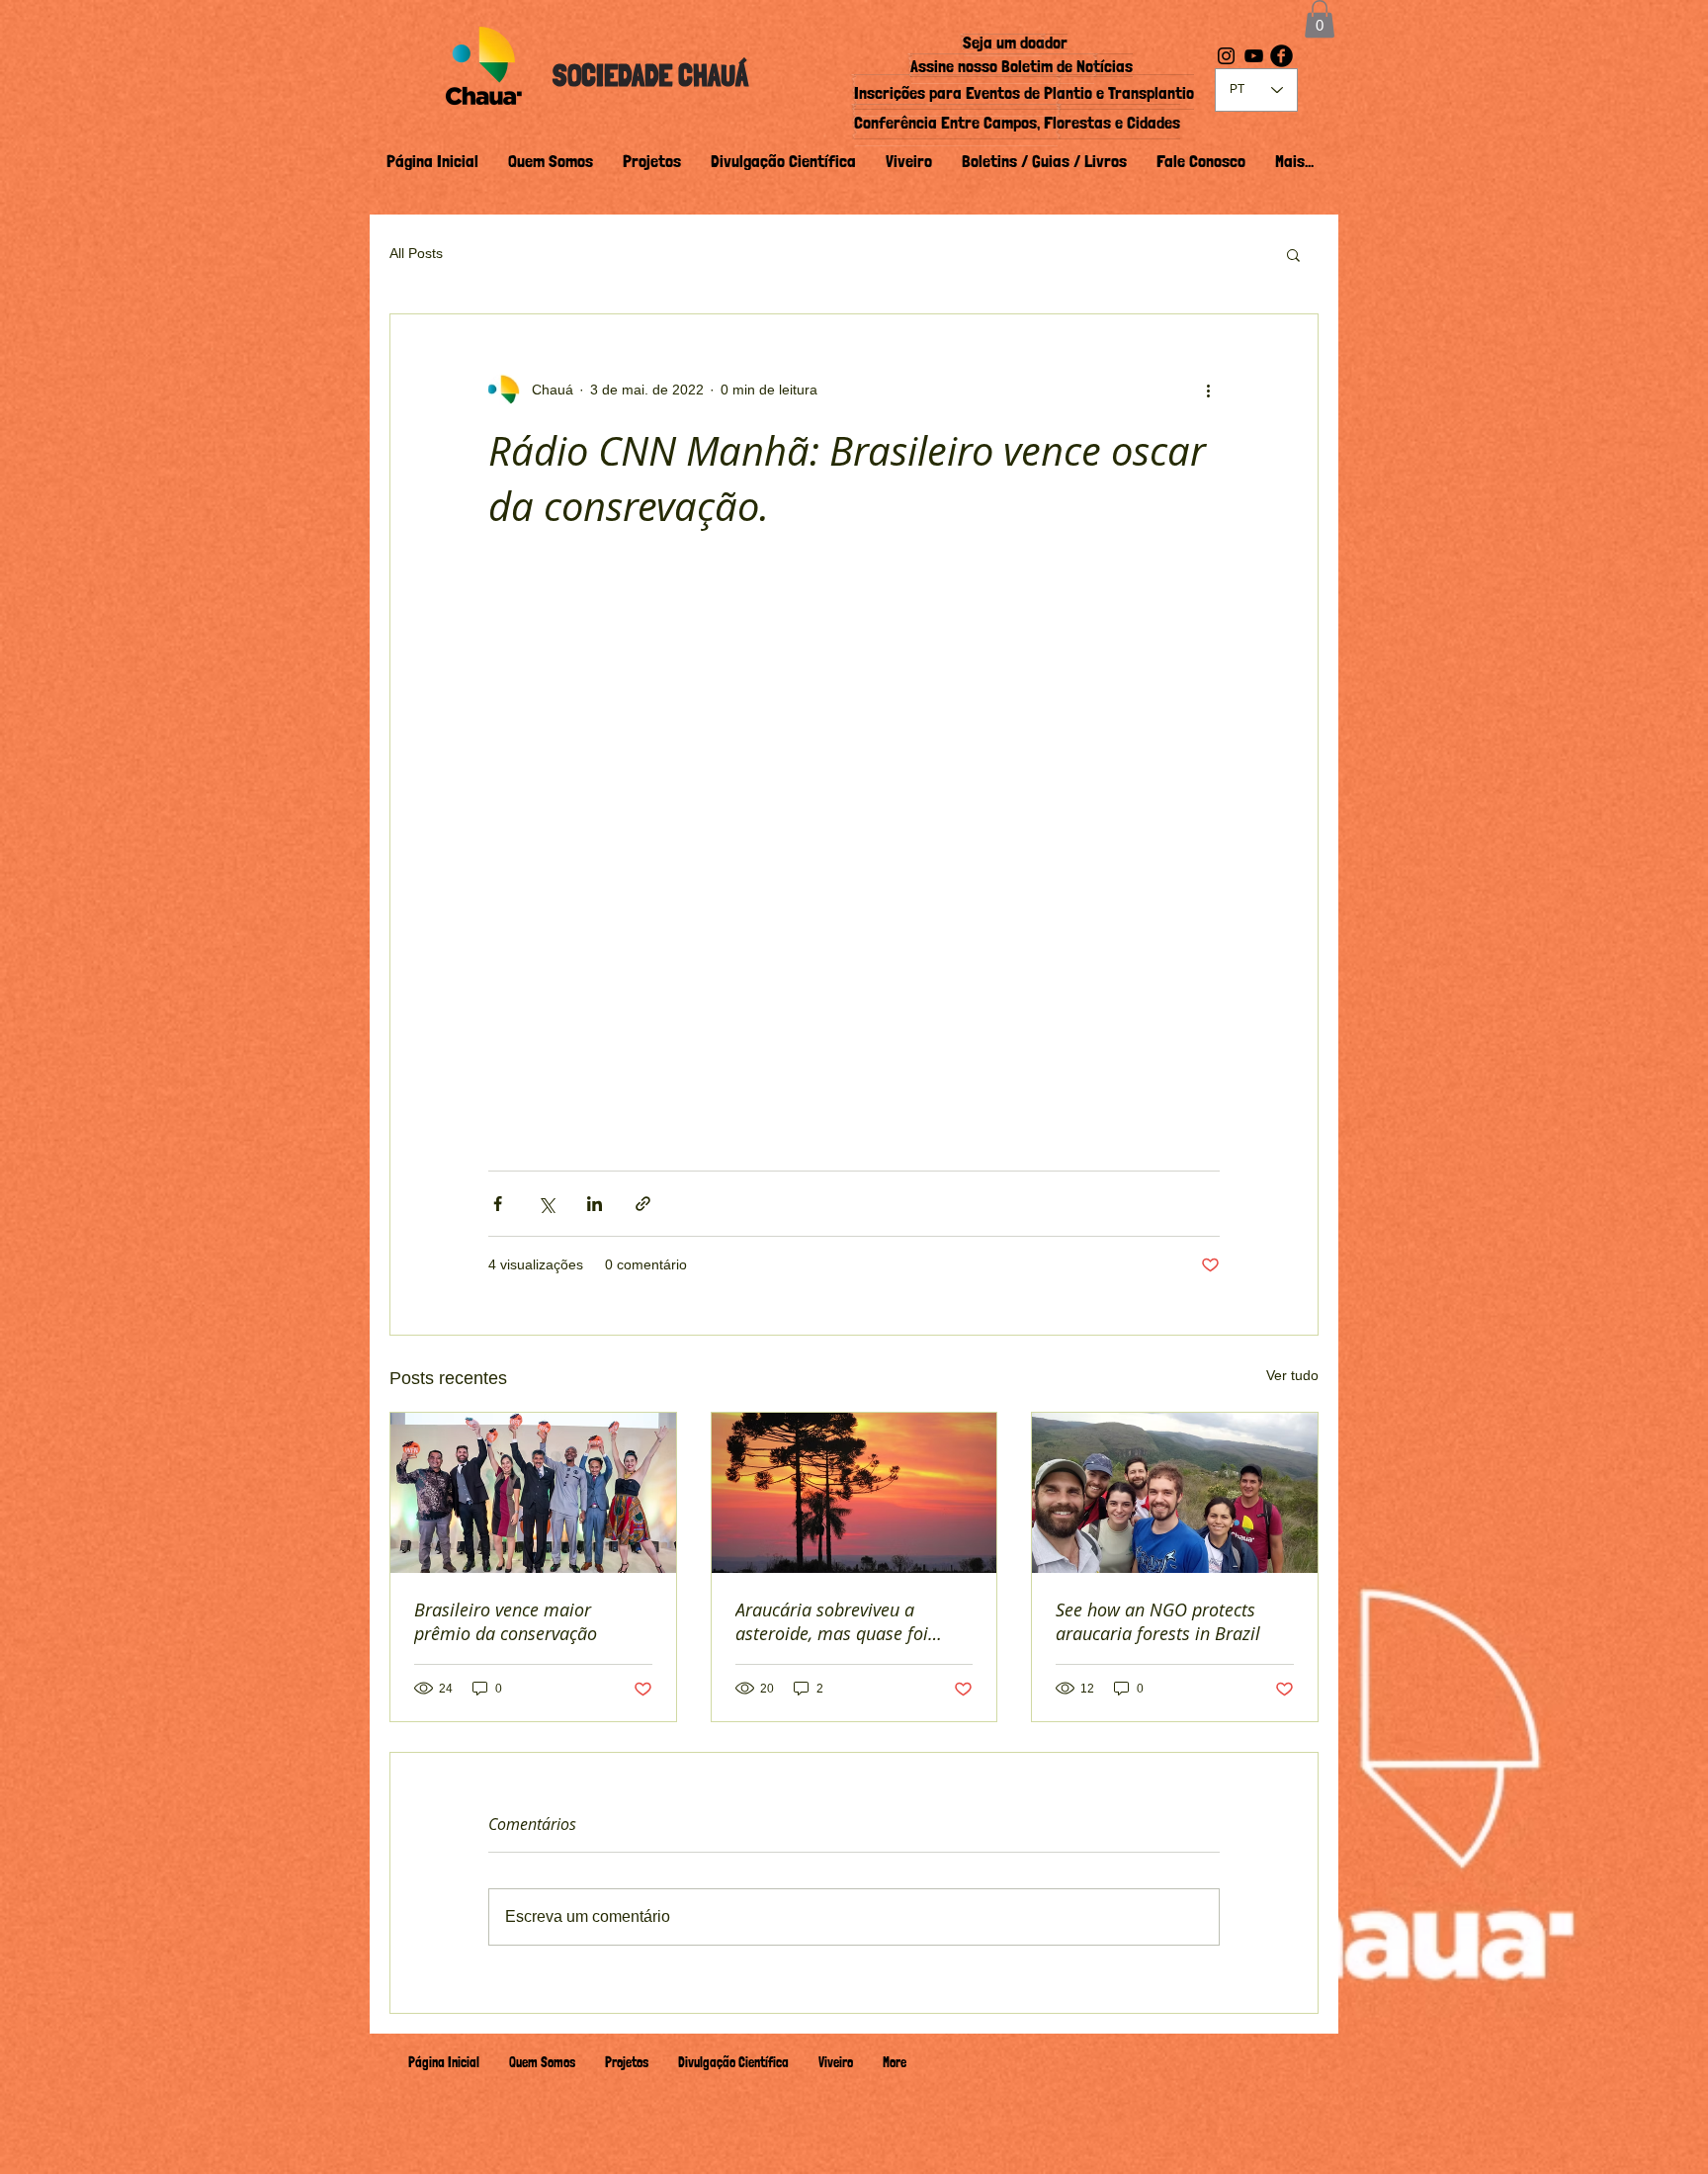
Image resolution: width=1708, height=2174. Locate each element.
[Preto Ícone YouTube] (1254, 56)
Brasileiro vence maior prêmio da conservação (506, 1621)
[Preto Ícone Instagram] (1226, 56)
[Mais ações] (1208, 390)
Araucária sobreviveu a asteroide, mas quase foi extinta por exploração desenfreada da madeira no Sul (844, 1621)
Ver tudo (1292, 1375)
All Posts (416, 253)
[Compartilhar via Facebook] (498, 1204)
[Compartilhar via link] (643, 1204)
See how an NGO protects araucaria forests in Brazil (1158, 1621)
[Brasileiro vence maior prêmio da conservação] (533, 1493)
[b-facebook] (1281, 56)
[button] (1320, 19)
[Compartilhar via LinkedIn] (595, 1204)
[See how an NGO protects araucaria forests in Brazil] (1175, 1493)
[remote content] (854, 852)
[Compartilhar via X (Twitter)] (546, 1204)
